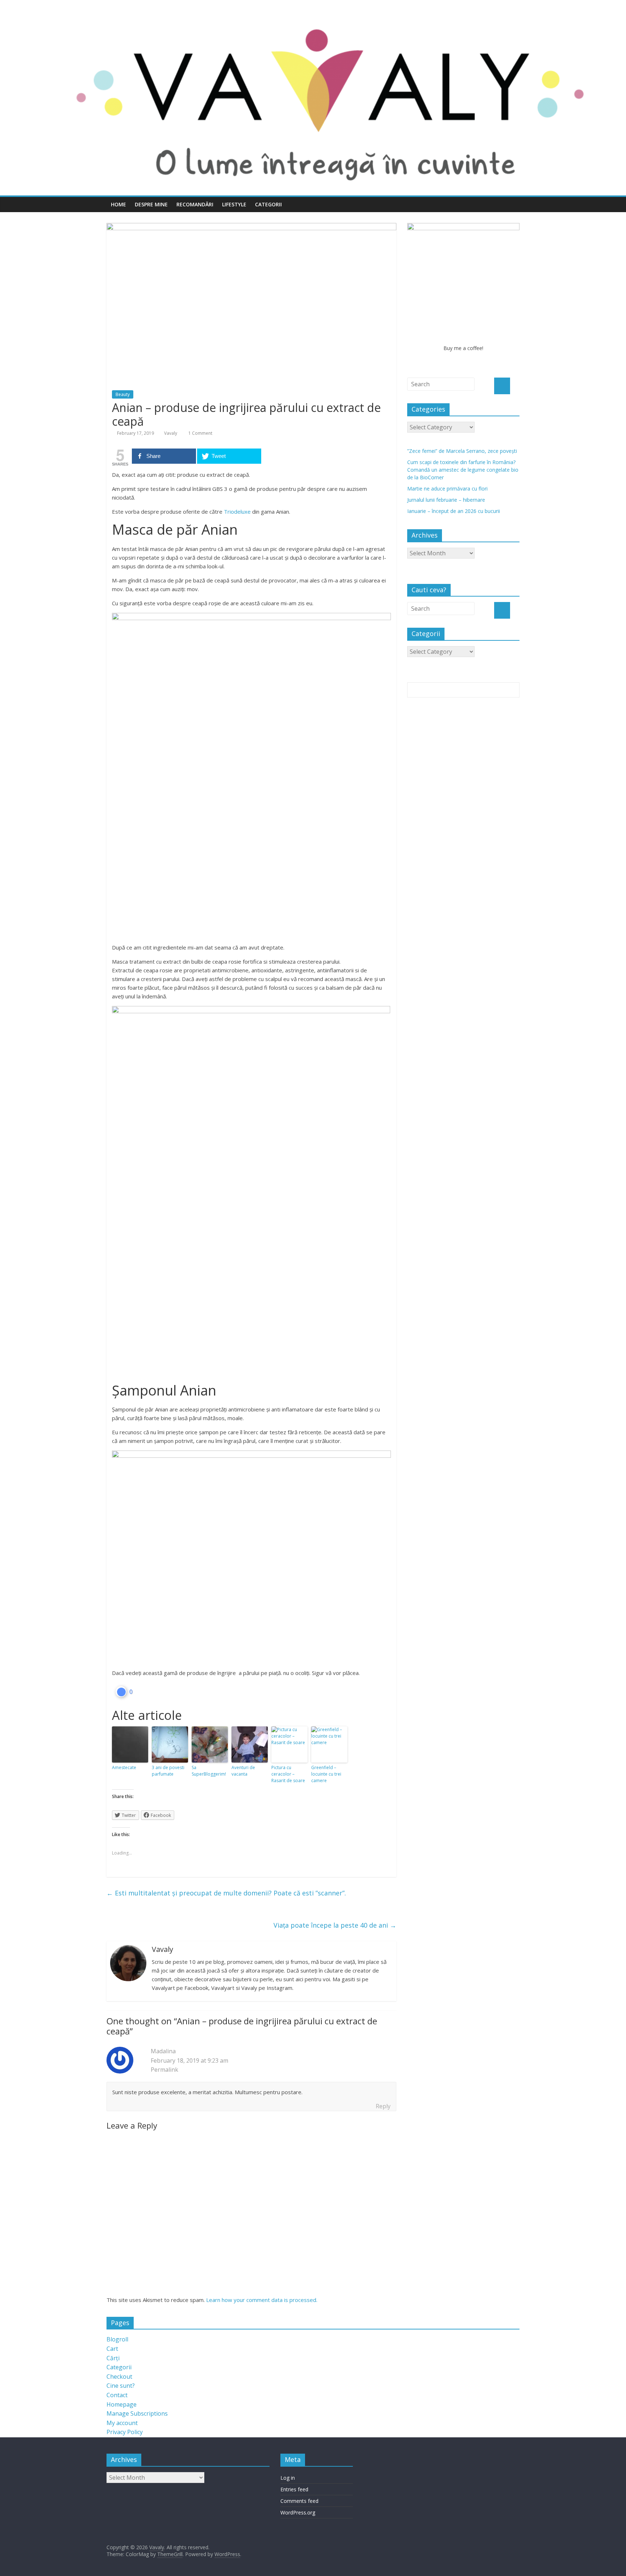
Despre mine (151, 204)
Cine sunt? (121, 2386)
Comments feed (299, 2501)
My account (122, 2423)
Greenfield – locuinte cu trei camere (326, 1774)
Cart (112, 2349)
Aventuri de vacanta (243, 1771)
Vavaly (171, 433)
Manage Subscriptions (137, 2413)
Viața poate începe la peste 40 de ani (335, 1925)
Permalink (164, 2070)
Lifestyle (234, 204)
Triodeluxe (237, 512)
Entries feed (294, 2489)
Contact (117, 2395)
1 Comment (200, 433)
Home (118, 204)
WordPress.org (298, 2512)
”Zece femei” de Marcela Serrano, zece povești (462, 451)
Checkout (119, 2377)
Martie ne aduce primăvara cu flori (447, 489)
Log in (288, 2478)
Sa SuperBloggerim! (209, 1771)
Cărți (113, 2358)
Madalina (163, 2051)
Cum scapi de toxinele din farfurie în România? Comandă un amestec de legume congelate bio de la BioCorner (463, 470)
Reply (383, 2106)
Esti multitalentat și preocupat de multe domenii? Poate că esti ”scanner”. (226, 1893)
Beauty (123, 394)
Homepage (122, 2404)
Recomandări (195, 204)
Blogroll (117, 2339)
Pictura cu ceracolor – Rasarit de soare (288, 1774)
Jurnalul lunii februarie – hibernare (446, 500)
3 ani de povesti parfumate (168, 1771)
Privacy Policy (125, 2432)
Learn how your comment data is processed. (262, 2300)
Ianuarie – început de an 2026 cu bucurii (454, 511)
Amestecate (124, 1767)
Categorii (268, 204)
